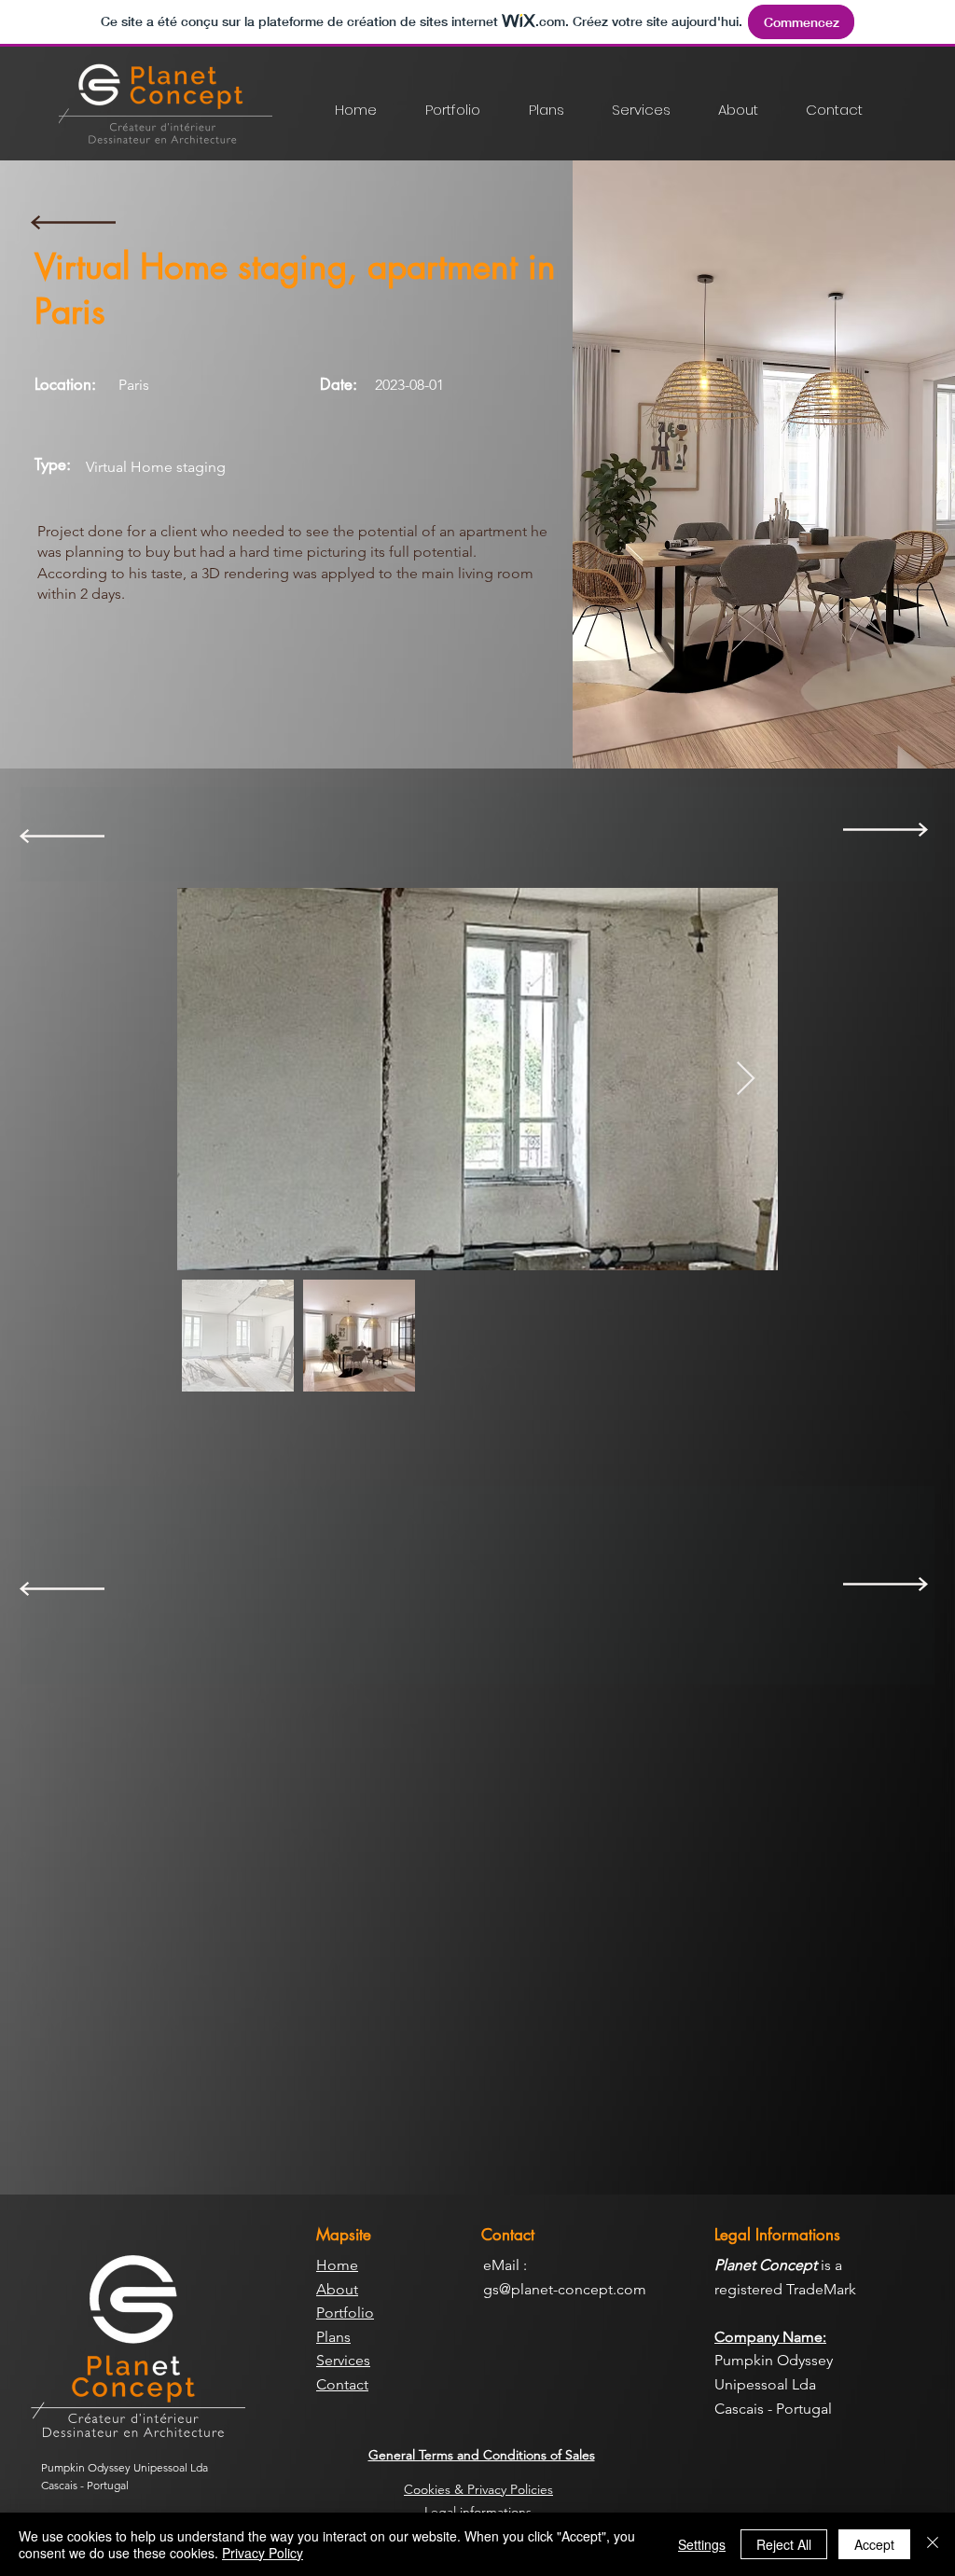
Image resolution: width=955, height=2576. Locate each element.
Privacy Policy (263, 2553)
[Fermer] (933, 2544)
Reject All (784, 2544)
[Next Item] (746, 1080)
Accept (874, 2544)
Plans (333, 2337)
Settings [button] (702, 2544)
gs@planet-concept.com (565, 2289)
